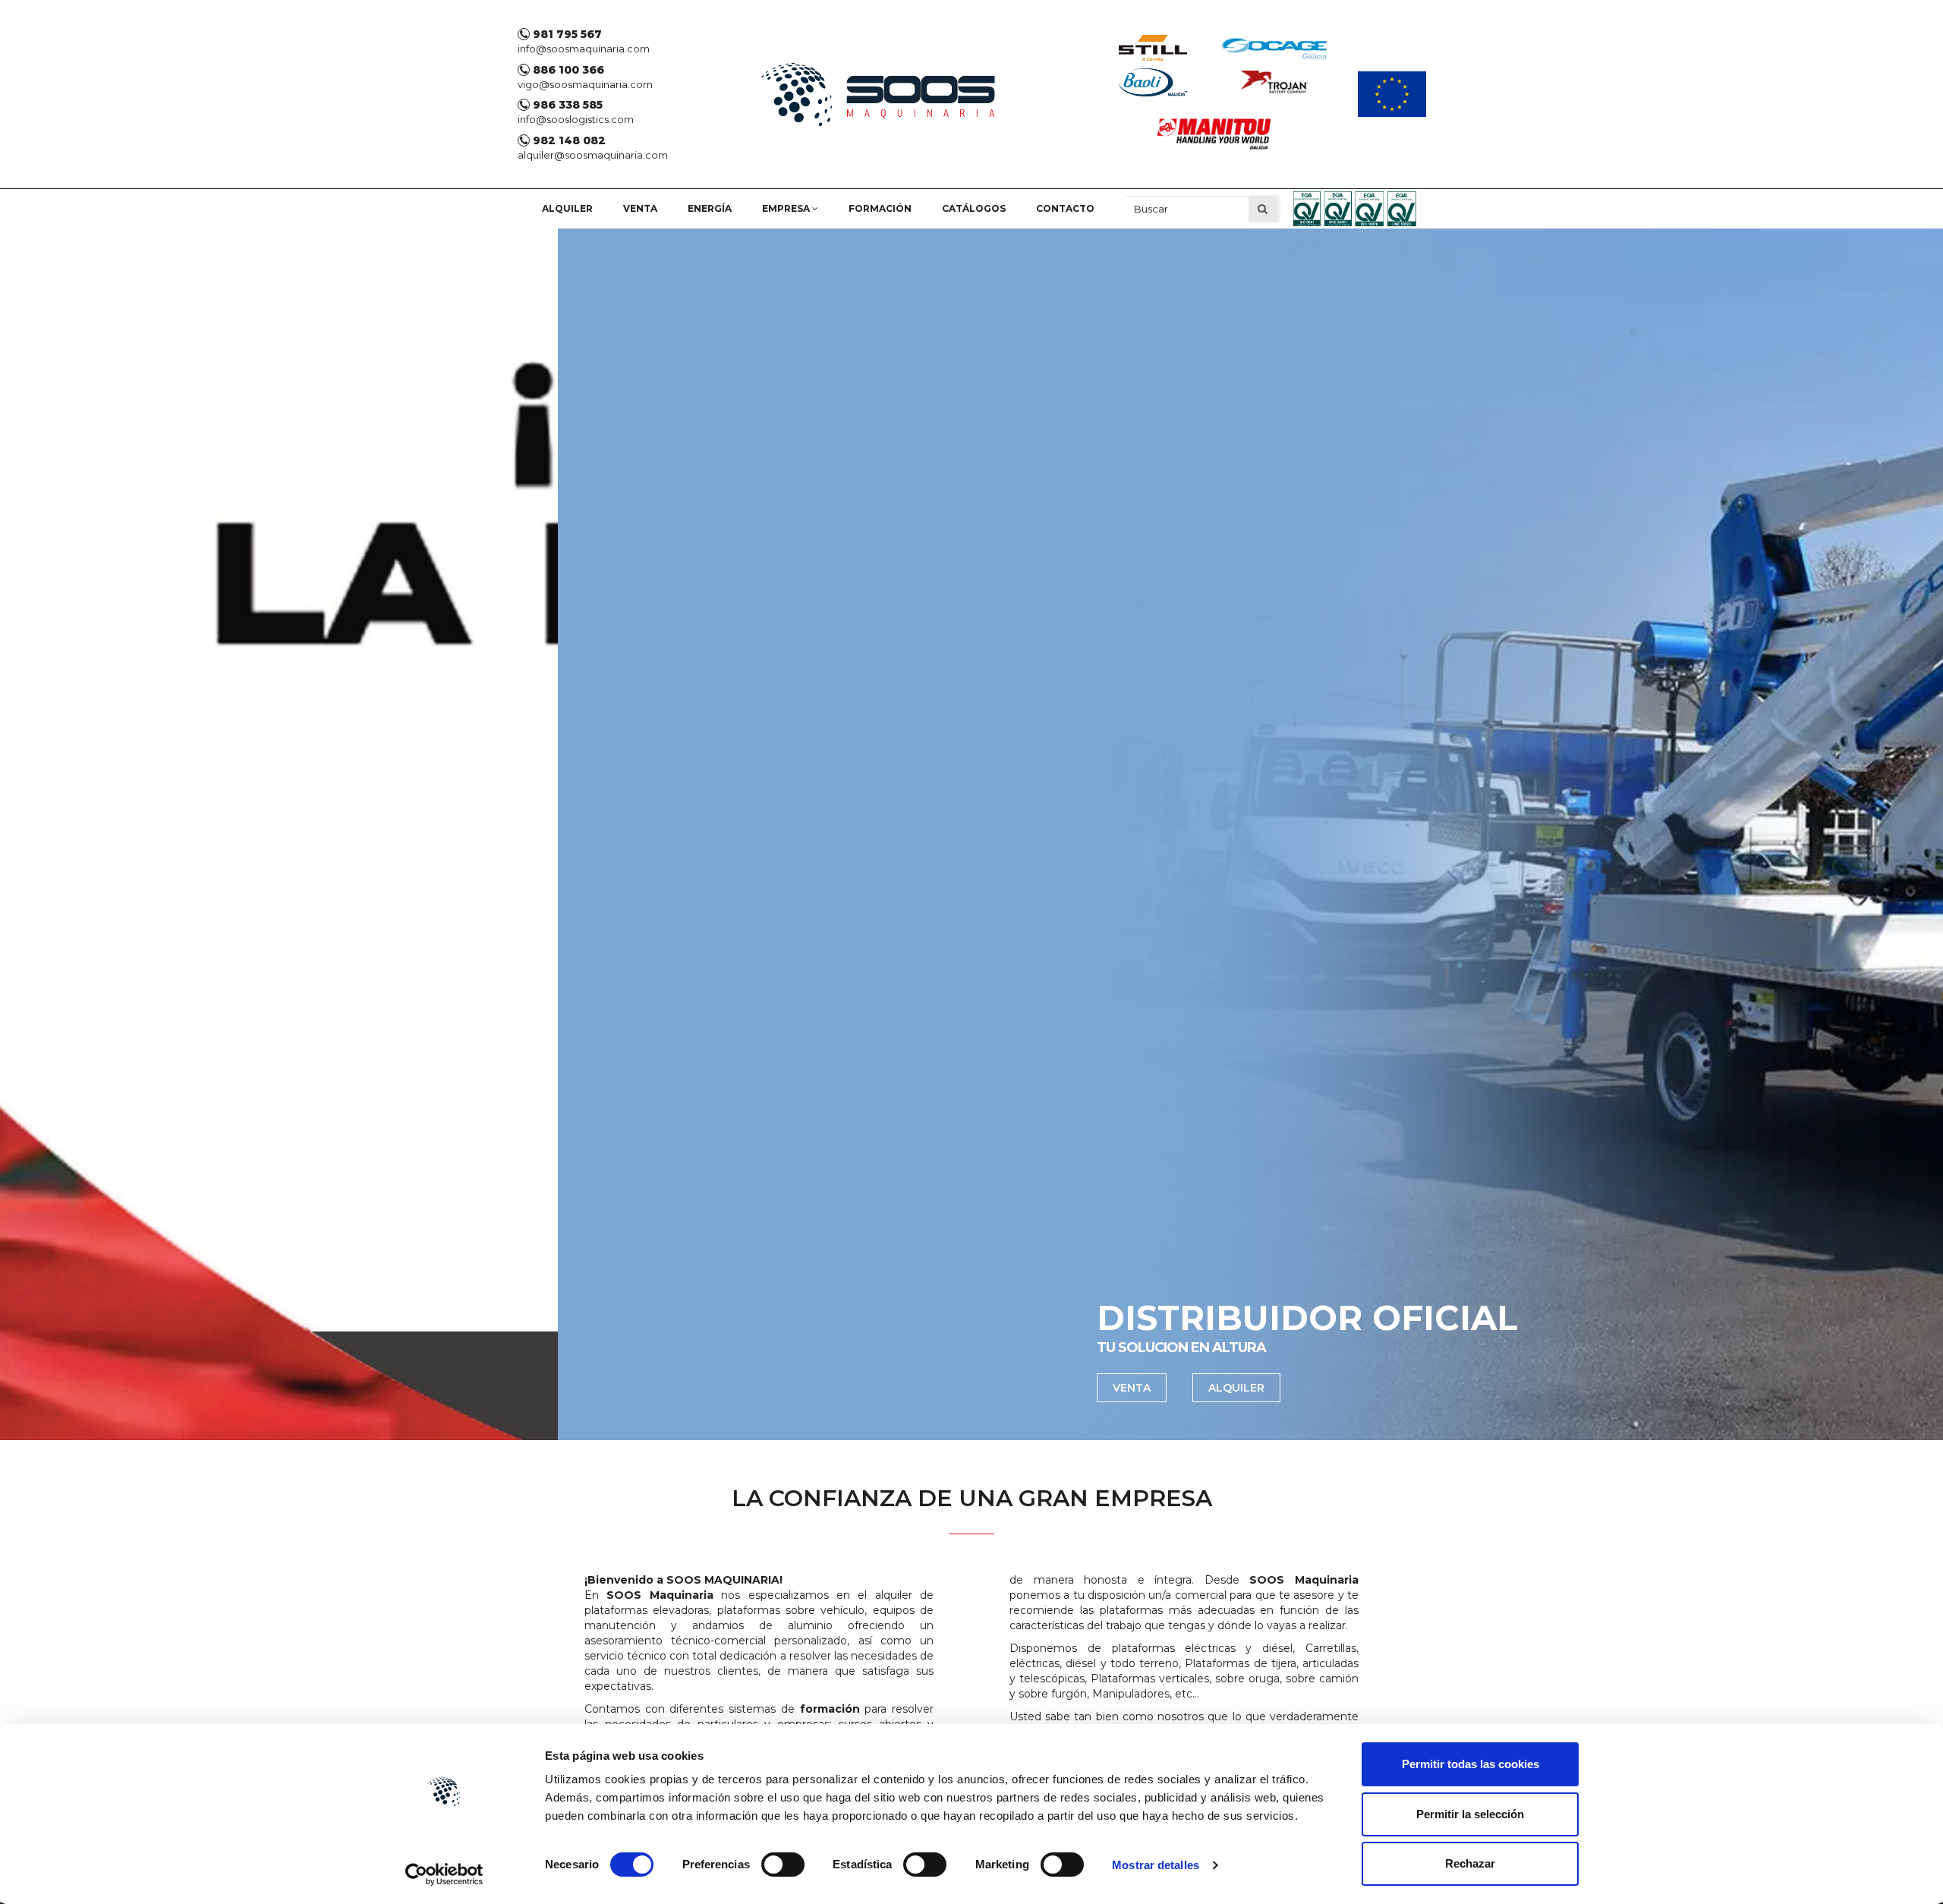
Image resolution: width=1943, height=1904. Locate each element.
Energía (710, 208)
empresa (787, 208)
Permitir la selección (1470, 1814)
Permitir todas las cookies (1471, 1764)
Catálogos (974, 208)
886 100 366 (567, 70)
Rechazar (1470, 1863)
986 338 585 (566, 105)
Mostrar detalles (1156, 1865)
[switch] (783, 1865)
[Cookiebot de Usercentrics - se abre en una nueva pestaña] (444, 1874)
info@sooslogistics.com (576, 119)
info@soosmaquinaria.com (584, 49)
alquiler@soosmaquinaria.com (593, 155)
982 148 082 (568, 140)
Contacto (1065, 208)
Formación (880, 208)
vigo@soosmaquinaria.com (585, 84)
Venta (640, 208)
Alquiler (567, 208)
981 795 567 (566, 34)
